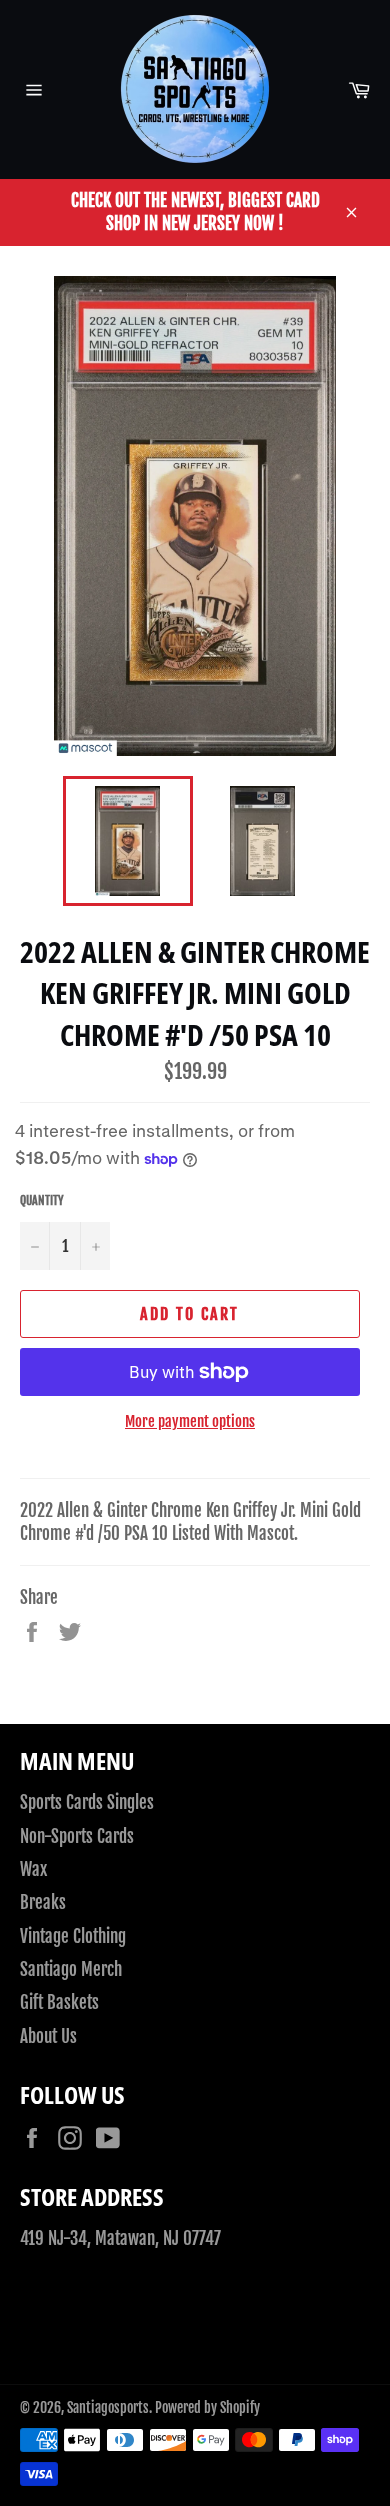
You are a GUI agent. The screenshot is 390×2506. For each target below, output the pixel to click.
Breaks (43, 1902)
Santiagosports (108, 2407)
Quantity (42, 1200)
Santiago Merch (71, 1969)
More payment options (190, 1421)
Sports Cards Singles (87, 1802)
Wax (33, 1869)
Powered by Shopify (207, 2407)
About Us (48, 2036)
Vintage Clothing (73, 1936)
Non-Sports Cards (77, 1836)
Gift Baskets (59, 2002)
